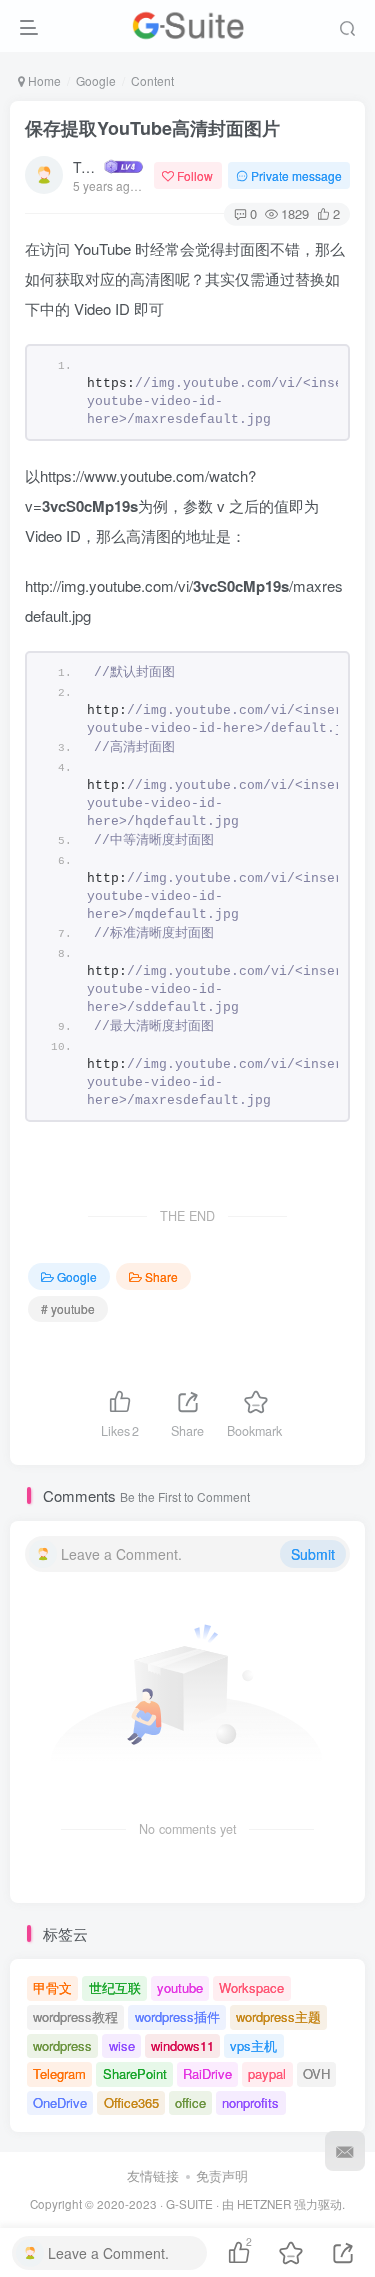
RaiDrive (207, 2073)
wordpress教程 (75, 2016)
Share (161, 1276)
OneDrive (60, 2102)
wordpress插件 (177, 2016)
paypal (267, 2073)
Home (43, 80)
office (190, 2102)
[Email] (345, 2151)
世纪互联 (115, 1987)
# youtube (68, 1308)
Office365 (131, 2102)
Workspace (251, 1987)
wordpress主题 (278, 2016)
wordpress (62, 2045)
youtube (180, 1987)
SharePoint (135, 2073)
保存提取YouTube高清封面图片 (152, 128)
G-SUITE (189, 2204)
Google (96, 80)
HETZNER (264, 2204)
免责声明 (222, 2175)
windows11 (182, 2045)
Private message (296, 175)
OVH (316, 2073)
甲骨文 (52, 1987)
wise (122, 2045)
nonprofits (250, 2102)
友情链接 (153, 2175)
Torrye (87, 167)
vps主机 (253, 2045)
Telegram (59, 2073)
